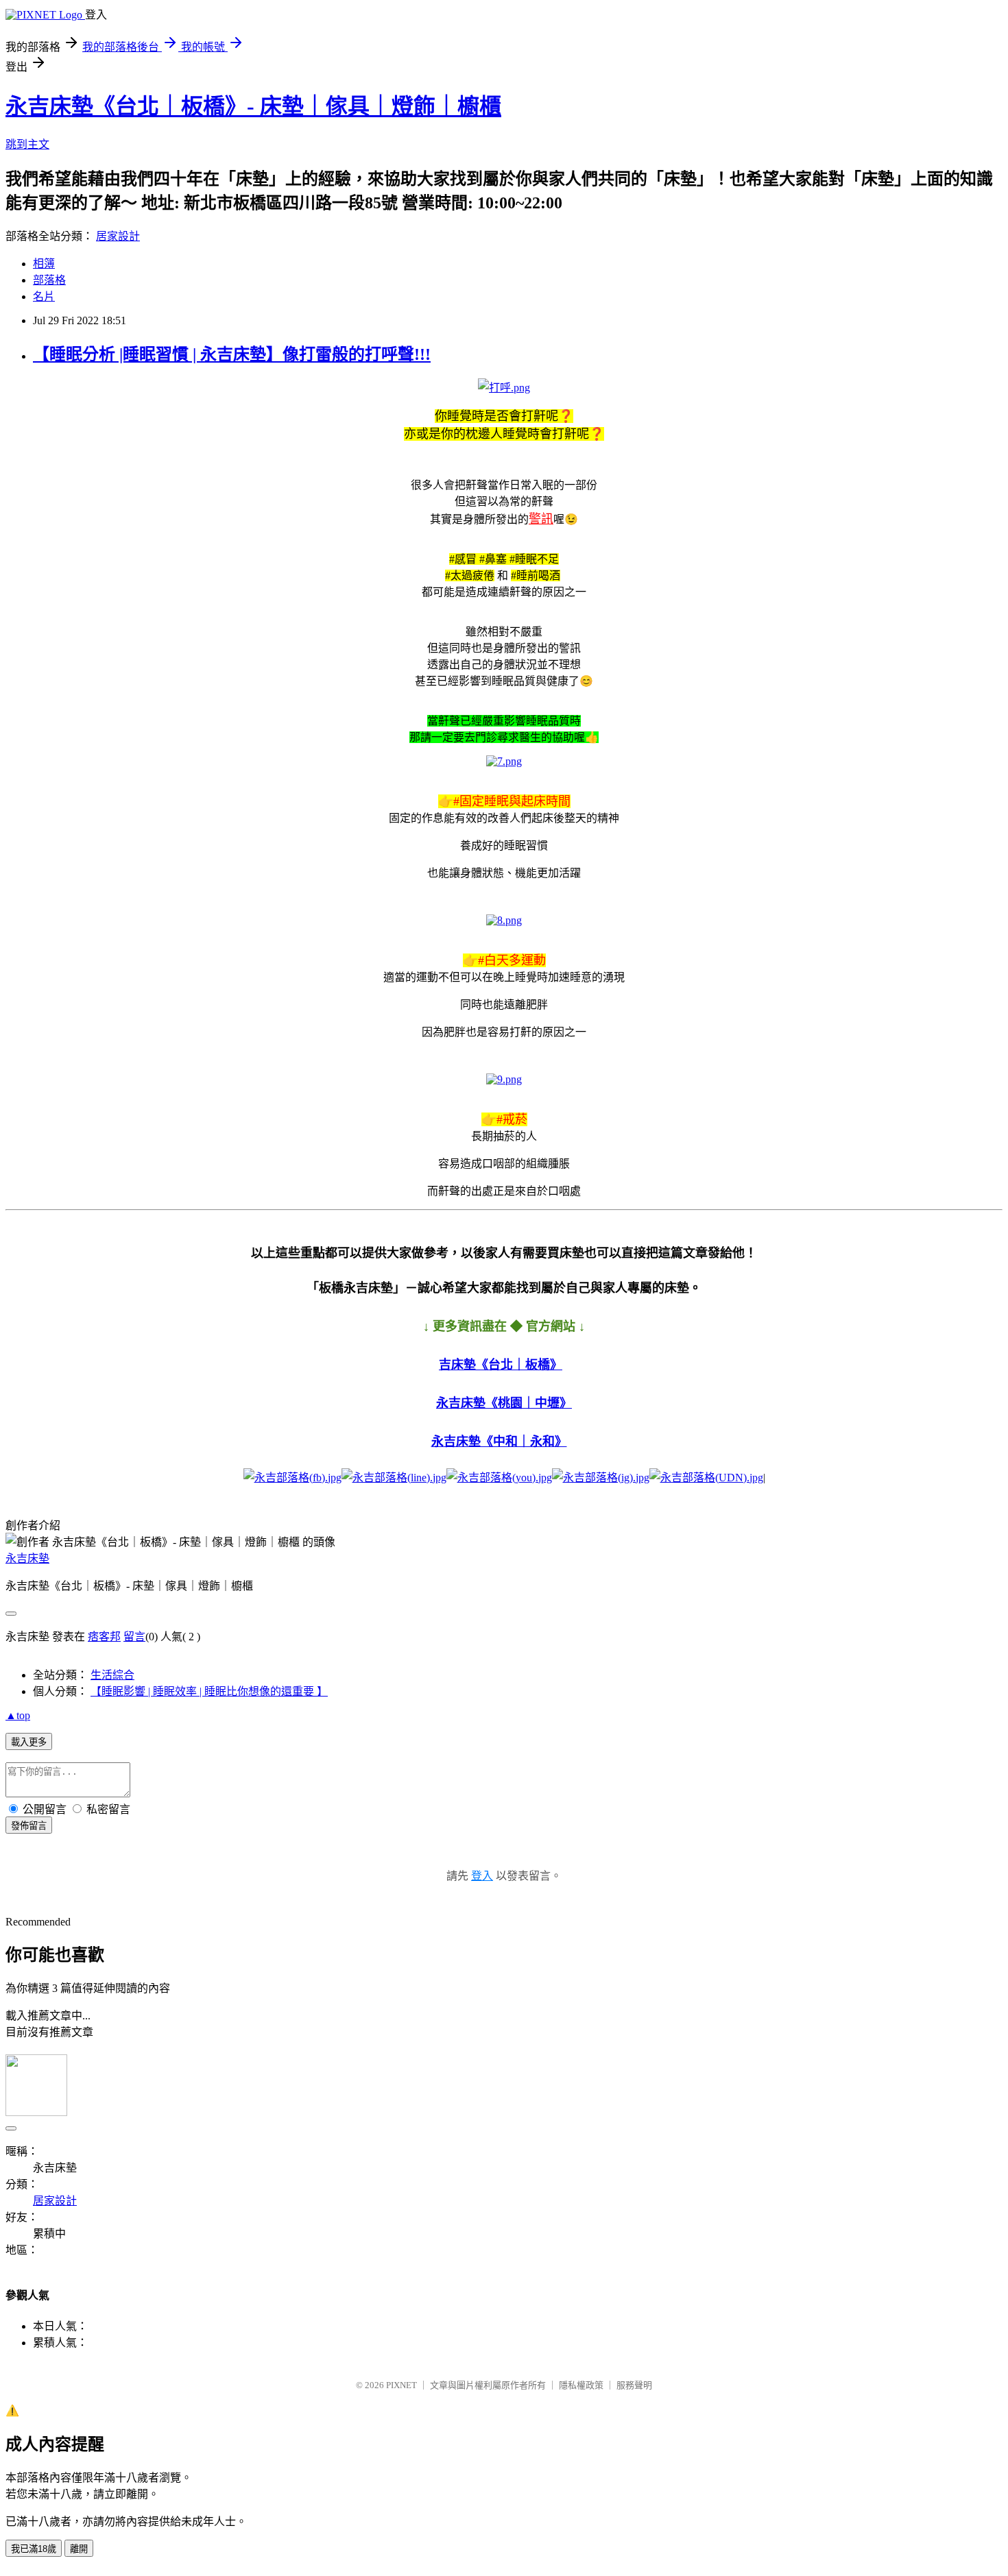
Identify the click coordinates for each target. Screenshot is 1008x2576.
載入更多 (29, 1742)
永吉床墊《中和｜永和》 (499, 1442)
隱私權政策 (581, 2385)
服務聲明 (634, 2385)
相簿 (44, 264)
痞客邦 (104, 1637)
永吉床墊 (27, 1558)
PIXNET (401, 2385)
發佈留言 (29, 1826)
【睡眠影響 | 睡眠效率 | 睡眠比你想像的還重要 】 (209, 1691)
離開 (79, 2549)
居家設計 (118, 236)
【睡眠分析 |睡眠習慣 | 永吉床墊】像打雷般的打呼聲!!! (232, 354)
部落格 (49, 280)
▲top (18, 1715)
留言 (134, 1637)
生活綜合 (112, 1675)
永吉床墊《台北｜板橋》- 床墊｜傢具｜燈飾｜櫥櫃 (253, 106)
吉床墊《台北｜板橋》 (501, 1365)
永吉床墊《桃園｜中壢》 (504, 1403)
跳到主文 (27, 144)
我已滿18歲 (34, 2549)
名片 (44, 296)
